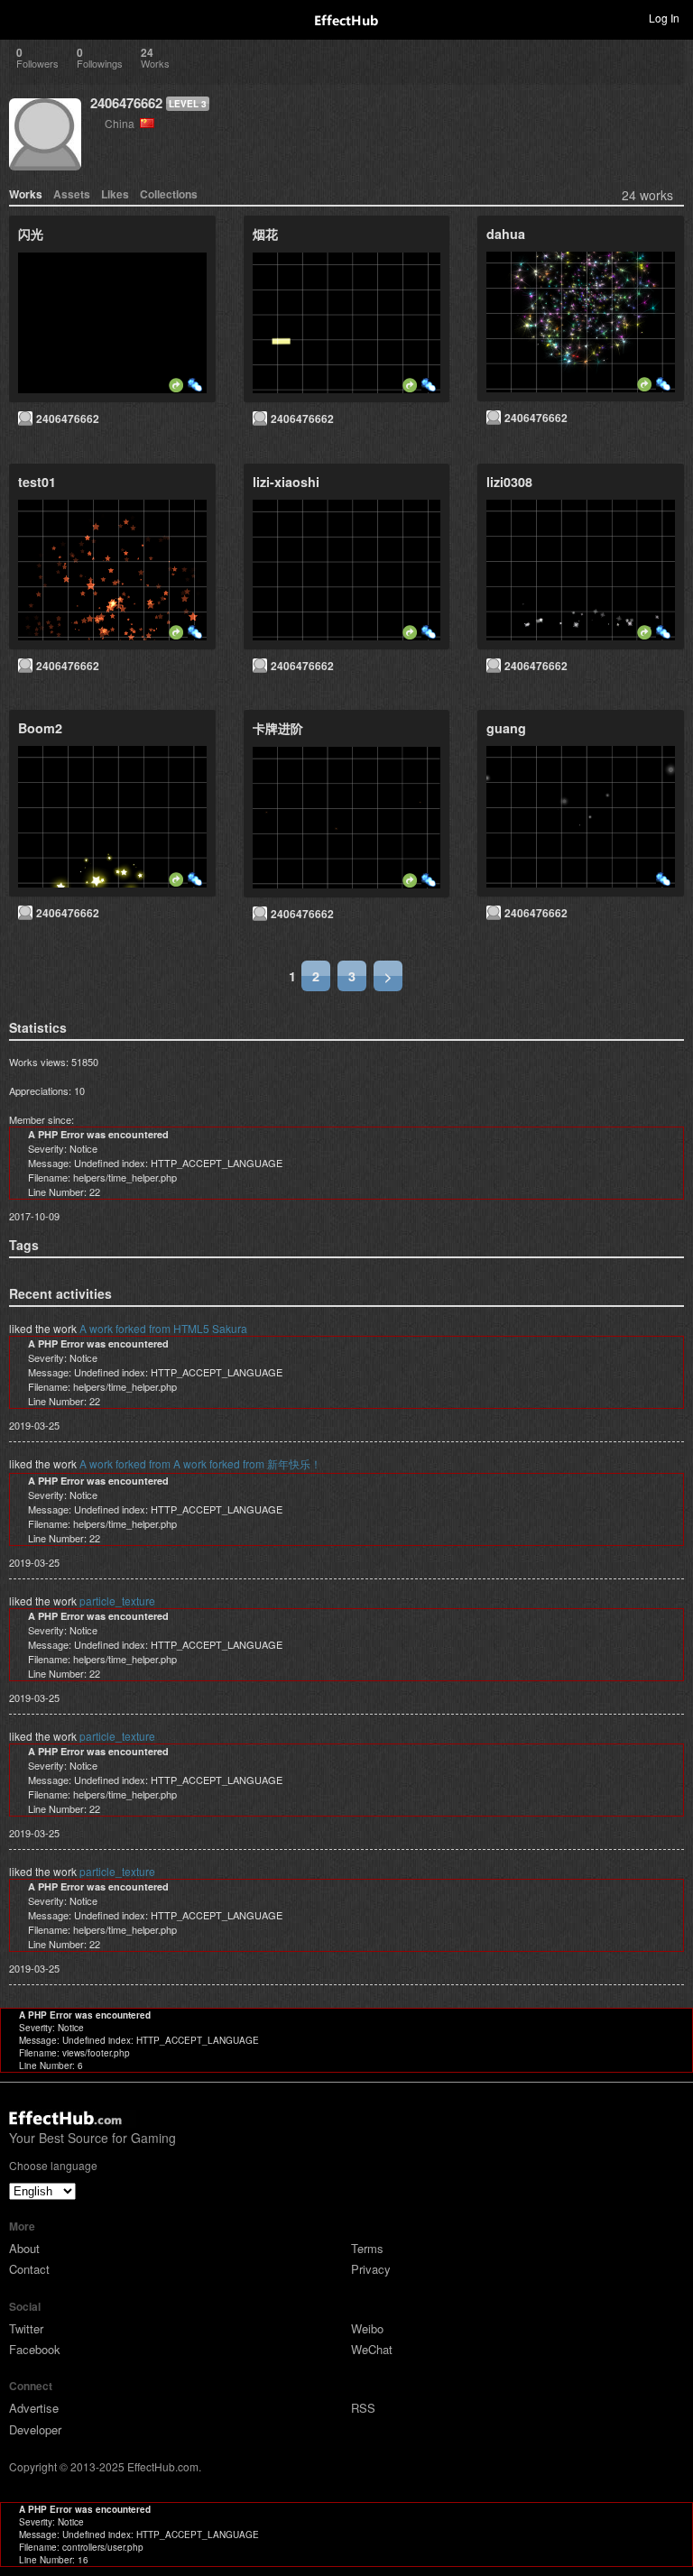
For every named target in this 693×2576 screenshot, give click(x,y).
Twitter (26, 2328)
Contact (29, 2269)
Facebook (35, 2349)
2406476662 (126, 103)
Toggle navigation (22, 17)
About (24, 2248)
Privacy (371, 2269)
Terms (367, 2248)
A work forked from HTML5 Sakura (163, 1328)
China (122, 123)
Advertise (34, 2408)
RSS (363, 2408)
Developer (35, 2429)
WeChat (372, 2349)
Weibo (367, 2328)
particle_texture (117, 1601)
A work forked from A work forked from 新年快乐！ (200, 1463)
